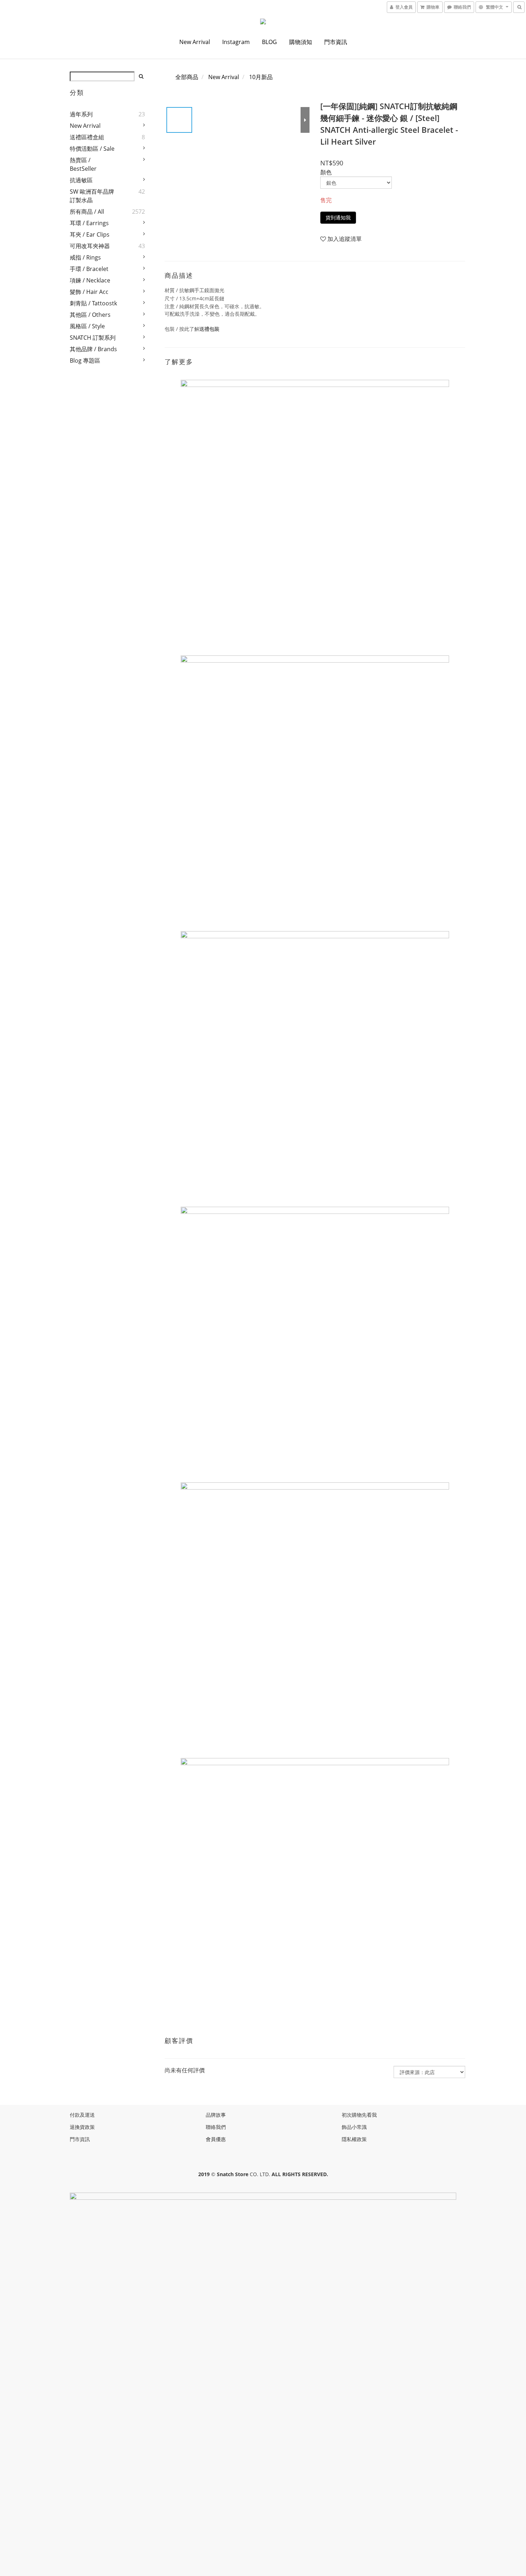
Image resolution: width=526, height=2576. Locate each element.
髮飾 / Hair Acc (89, 292)
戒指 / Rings (85, 257)
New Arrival (195, 42)
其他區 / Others (90, 315)
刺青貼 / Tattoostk (93, 303)
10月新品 (261, 77)
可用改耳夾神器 (90, 246)
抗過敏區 (81, 180)
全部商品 (187, 77)
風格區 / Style (87, 326)
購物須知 (301, 42)
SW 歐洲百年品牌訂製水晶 (92, 196)
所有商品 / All (87, 212)
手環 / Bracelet (89, 269)
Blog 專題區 (85, 360)
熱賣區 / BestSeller (83, 164)
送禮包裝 (209, 329)
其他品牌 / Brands (93, 349)
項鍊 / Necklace (90, 280)
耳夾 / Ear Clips (90, 234)
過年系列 (81, 114)
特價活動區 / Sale (92, 149)
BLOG (269, 42)
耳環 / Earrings (89, 223)
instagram (236, 42)
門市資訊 (336, 42)
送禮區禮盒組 (87, 137)
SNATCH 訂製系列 (93, 338)
